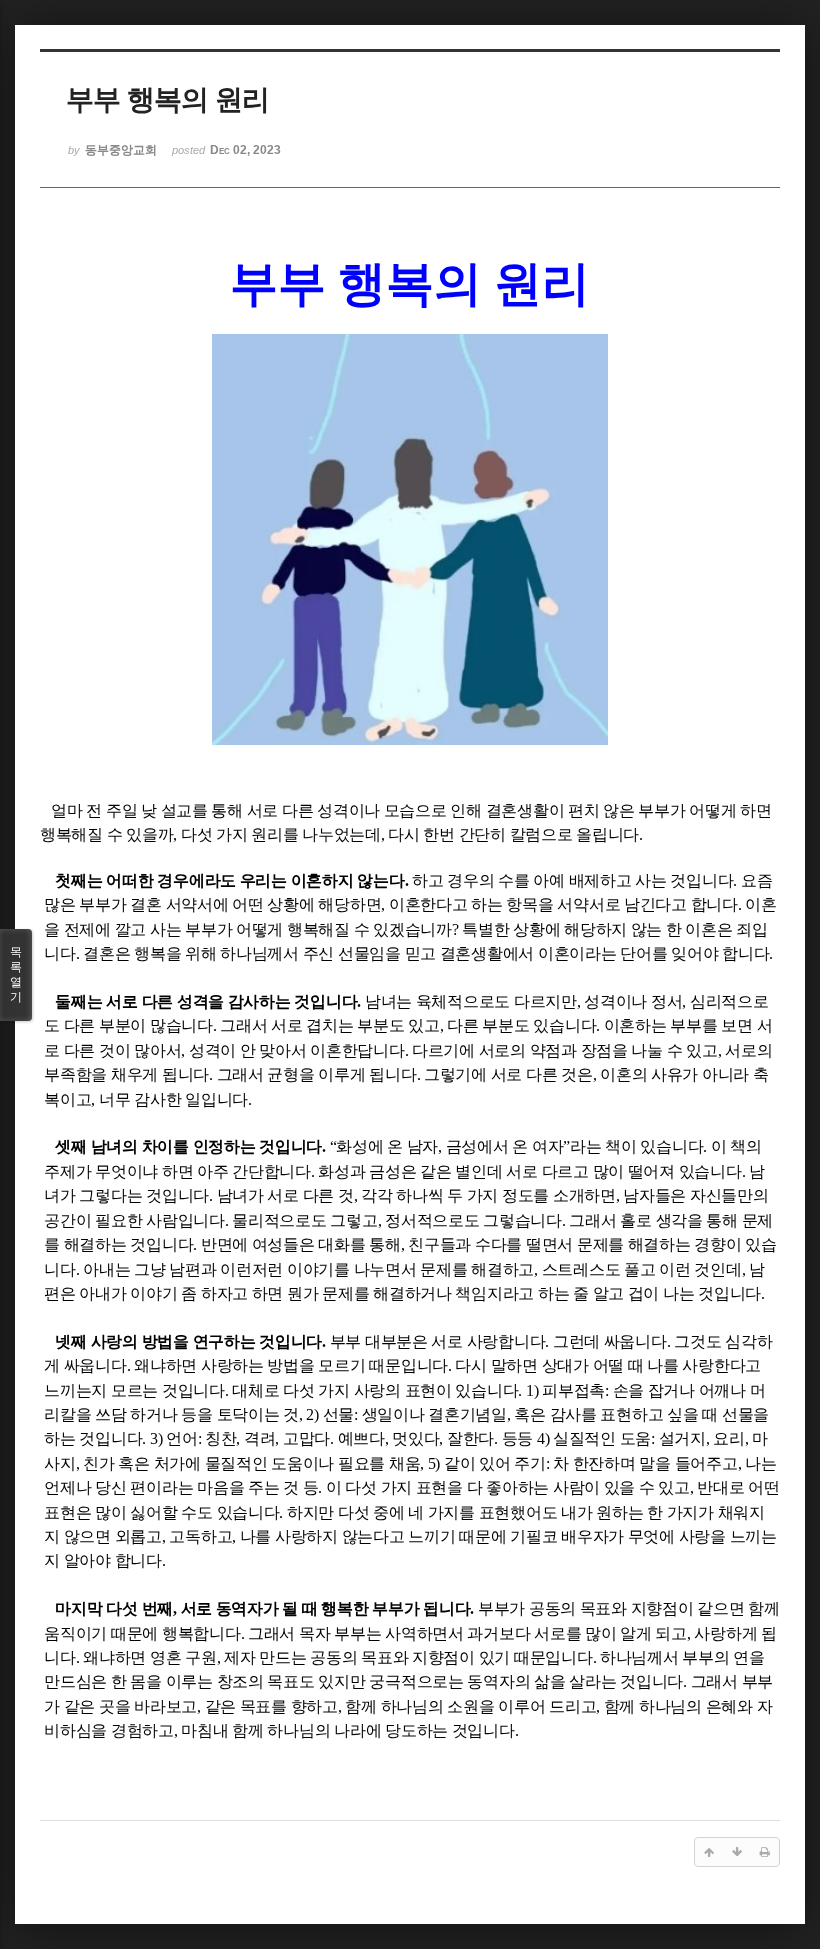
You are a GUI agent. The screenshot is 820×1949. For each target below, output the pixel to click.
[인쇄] (765, 1852)
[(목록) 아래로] (737, 1852)
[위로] (709, 1852)
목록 (16, 974)
